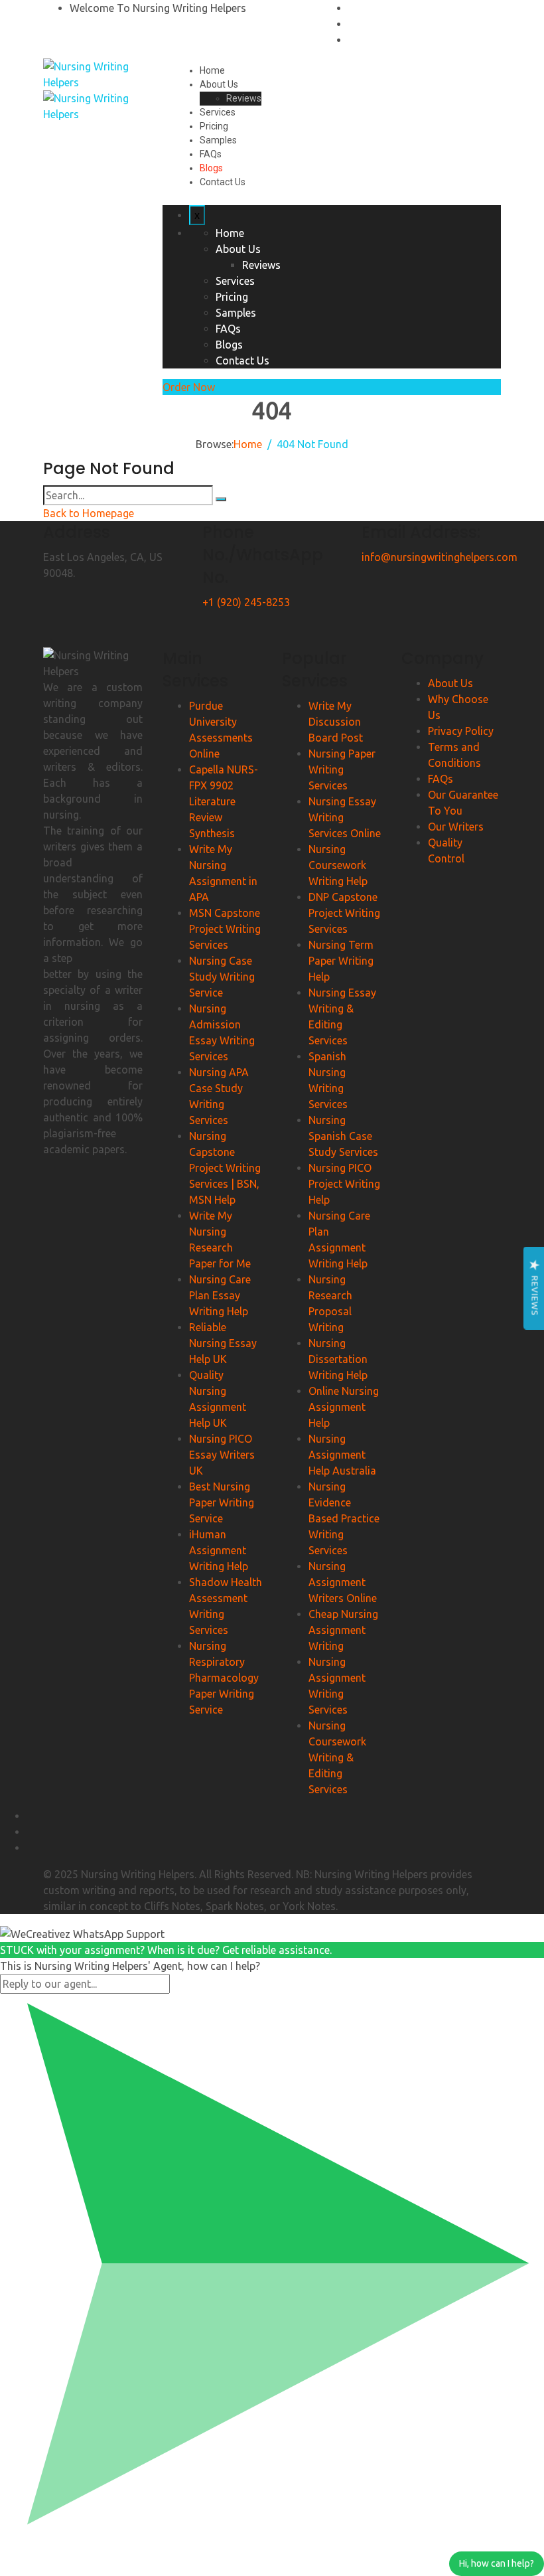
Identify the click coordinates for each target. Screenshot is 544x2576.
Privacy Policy (461, 731)
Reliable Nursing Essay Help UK (223, 1343)
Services (218, 112)
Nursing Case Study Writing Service (222, 977)
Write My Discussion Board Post (336, 722)
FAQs (211, 154)
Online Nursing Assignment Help (344, 1407)
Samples (218, 140)
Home (212, 70)
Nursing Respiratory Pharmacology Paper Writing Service (224, 1678)
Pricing (214, 126)
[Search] (221, 499)
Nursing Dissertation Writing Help (338, 1359)
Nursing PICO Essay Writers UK (222, 1455)
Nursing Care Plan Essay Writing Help (220, 1295)
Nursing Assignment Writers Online (343, 1582)
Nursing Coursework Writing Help (338, 865)
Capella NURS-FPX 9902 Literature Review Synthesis (224, 801)
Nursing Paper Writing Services (342, 769)
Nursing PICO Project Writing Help (344, 1184)
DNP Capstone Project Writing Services (344, 913)
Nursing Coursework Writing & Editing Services (337, 1757)
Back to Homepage (89, 513)
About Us (219, 84)
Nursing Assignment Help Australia (342, 1455)
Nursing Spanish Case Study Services (343, 1136)
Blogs (211, 168)
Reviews (244, 98)
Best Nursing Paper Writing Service (222, 1502)
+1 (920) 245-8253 (246, 602)
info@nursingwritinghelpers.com (440, 557)
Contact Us (223, 182)
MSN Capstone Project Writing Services (225, 929)
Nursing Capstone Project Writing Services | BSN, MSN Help (225, 1168)
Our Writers (456, 827)
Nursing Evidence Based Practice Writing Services (344, 1518)
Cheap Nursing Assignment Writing (343, 1630)
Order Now (189, 387)
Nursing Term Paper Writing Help (341, 961)
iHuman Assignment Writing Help (219, 1550)
